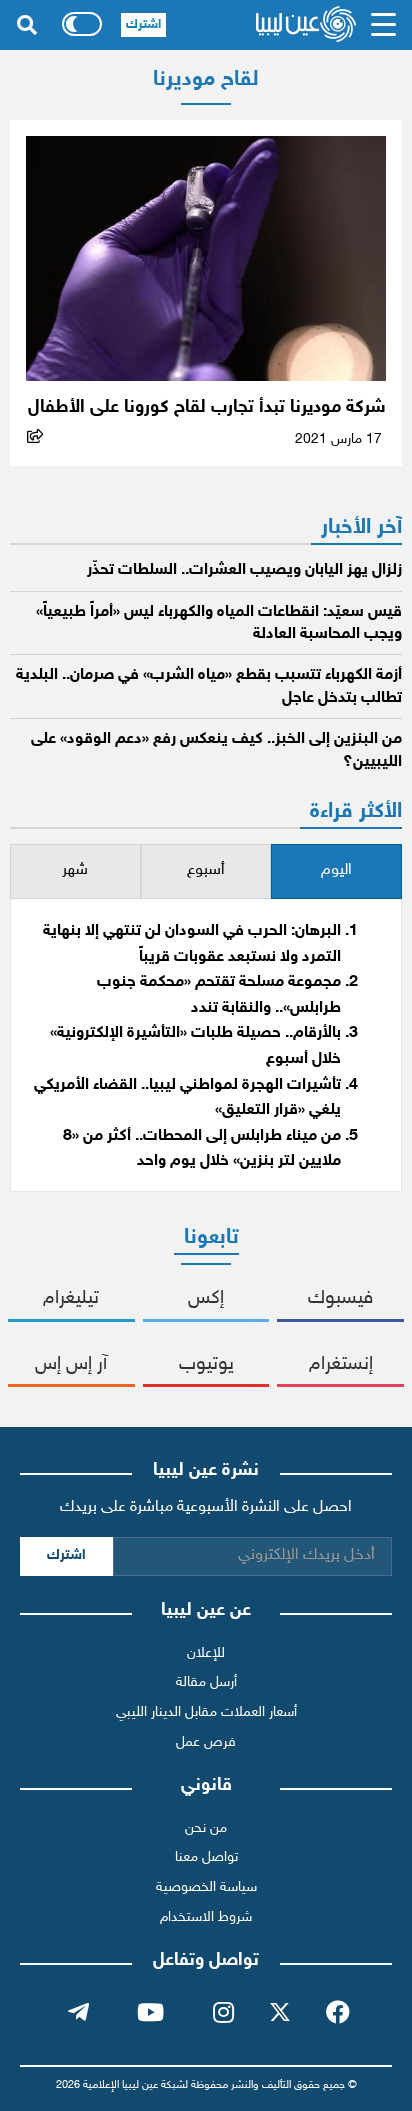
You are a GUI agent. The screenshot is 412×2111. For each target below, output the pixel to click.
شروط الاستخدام (206, 1917)
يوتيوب (206, 1364)
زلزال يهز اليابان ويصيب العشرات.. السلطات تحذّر (244, 570)
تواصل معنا (206, 1857)
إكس (206, 1298)
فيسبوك (340, 1298)
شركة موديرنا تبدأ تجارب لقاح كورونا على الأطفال (207, 407)
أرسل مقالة (206, 1682)
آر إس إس (71, 1364)
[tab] (336, 871)
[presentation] (336, 871)
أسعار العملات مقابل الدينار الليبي (206, 1712)
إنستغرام (341, 1364)
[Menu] (384, 25)
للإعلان (206, 1653)
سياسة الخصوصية (206, 1887)
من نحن (206, 1828)
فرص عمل (206, 1742)
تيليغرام (71, 1298)
